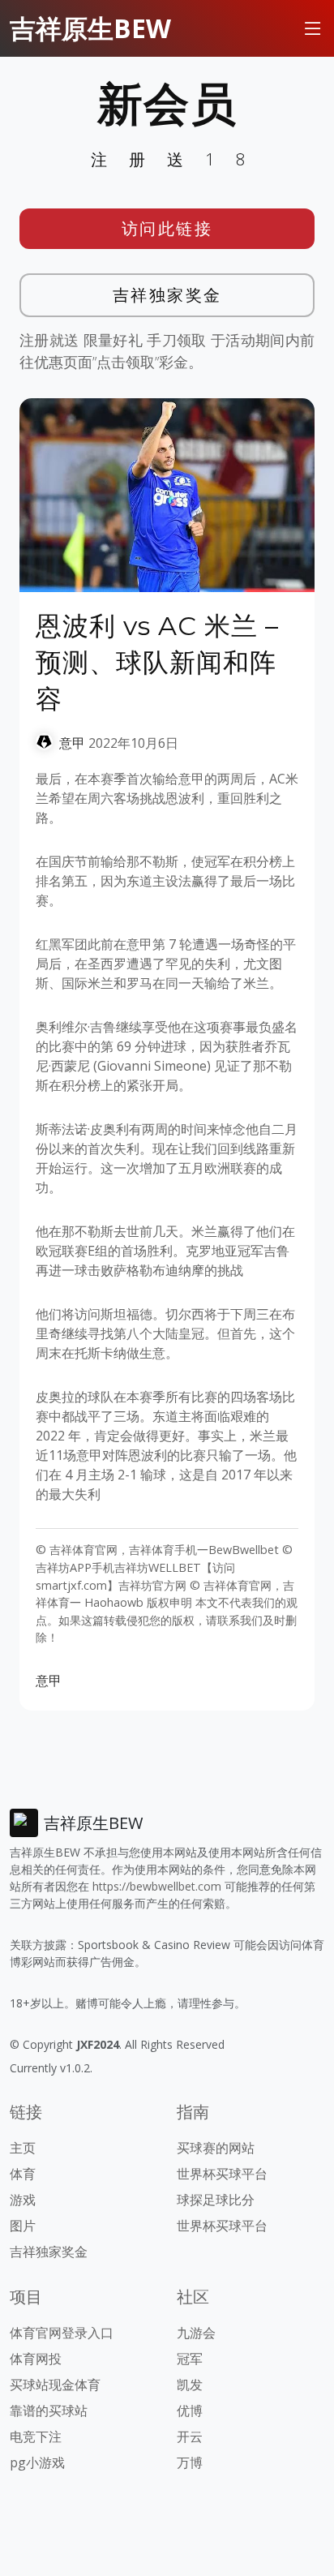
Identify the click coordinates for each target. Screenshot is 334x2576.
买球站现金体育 (55, 2385)
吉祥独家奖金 (167, 295)
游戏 (23, 2200)
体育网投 (36, 2359)
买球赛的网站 (216, 2148)
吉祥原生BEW (90, 28)
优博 (190, 2411)
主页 (23, 2148)
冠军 (190, 2359)
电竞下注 (36, 2436)
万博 (190, 2462)
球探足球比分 (216, 2200)
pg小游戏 (37, 2462)
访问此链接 (167, 228)
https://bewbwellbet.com (157, 1886)
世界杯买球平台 (222, 2174)
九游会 (196, 2333)
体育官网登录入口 (62, 2333)
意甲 (72, 743)
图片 (23, 2226)
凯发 (190, 2385)
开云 (190, 2436)
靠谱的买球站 (49, 2411)
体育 (23, 2174)
